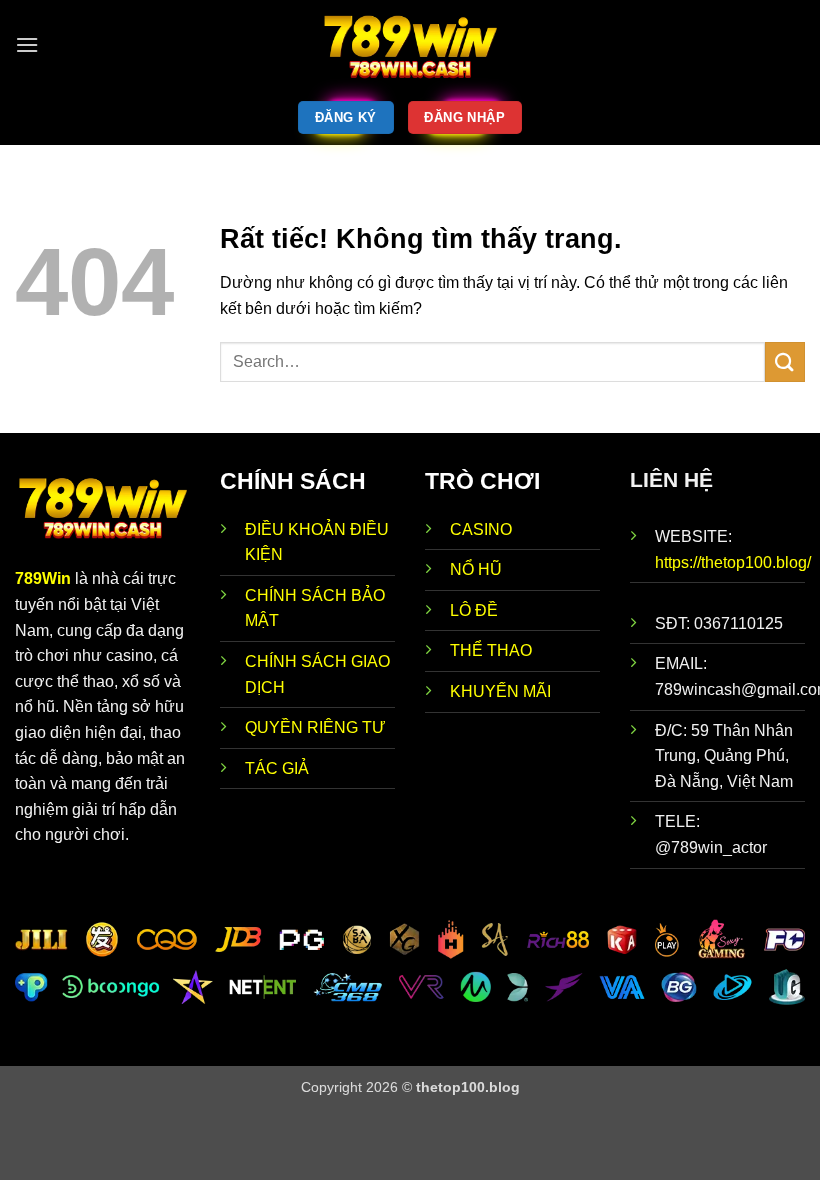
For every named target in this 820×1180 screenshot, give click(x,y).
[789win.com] (410, 45)
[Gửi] (785, 361)
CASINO (481, 529)
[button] (27, 44)
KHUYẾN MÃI (500, 691)
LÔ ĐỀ (474, 610)
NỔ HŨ (476, 569)
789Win (43, 578)
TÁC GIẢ (277, 768)
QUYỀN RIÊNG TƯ (315, 727)
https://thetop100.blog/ (733, 562)
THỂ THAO (491, 650)
